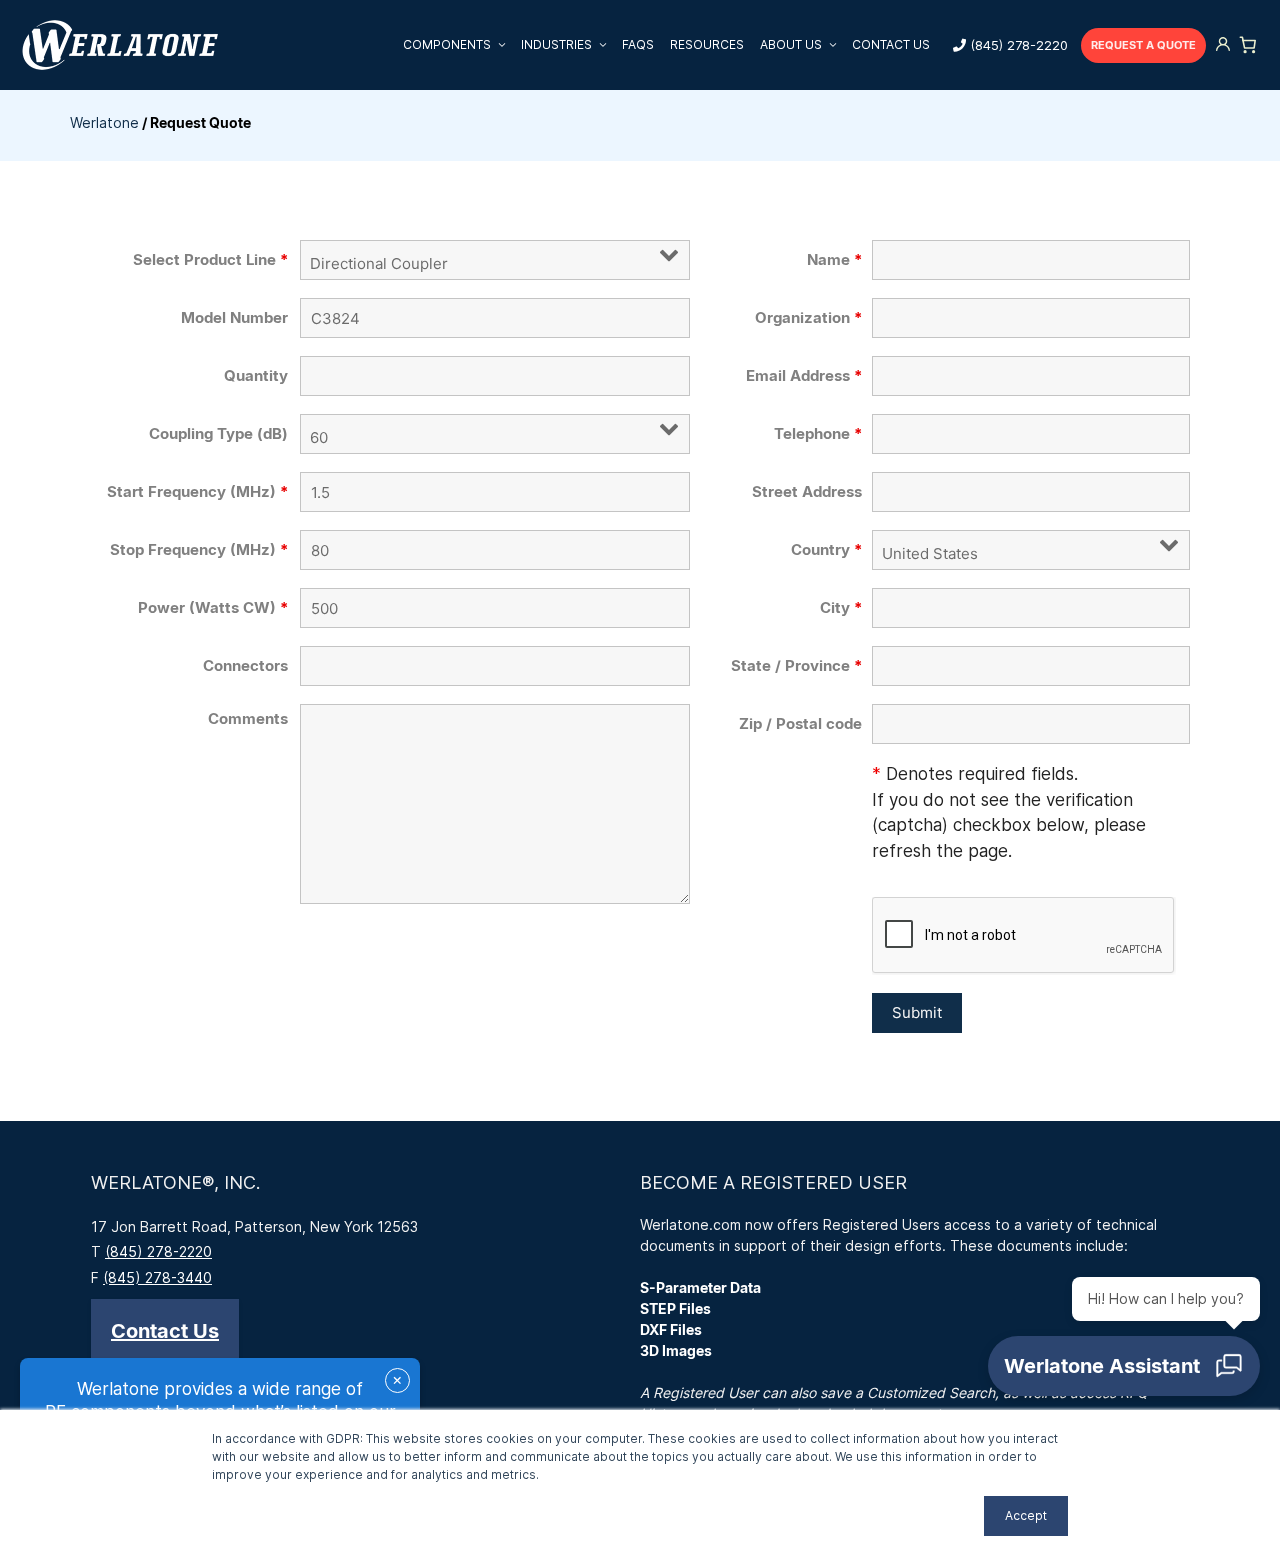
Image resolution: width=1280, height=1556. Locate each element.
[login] (1223, 45)
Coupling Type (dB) (218, 433)
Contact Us (891, 44)
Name (834, 259)
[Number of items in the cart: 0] (1248, 45)
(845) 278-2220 (1019, 45)
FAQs (638, 44)
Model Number (234, 317)
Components (447, 44)
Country (826, 549)
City (841, 607)
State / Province (796, 665)
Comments (248, 718)
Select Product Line (210, 259)
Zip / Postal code (800, 723)
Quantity (256, 375)
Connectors (245, 665)
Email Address (804, 375)
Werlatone (104, 122)
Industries (556, 44)
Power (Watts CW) (213, 607)
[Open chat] (1124, 1366)
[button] (165, 1331)
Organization (808, 317)
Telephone (818, 433)
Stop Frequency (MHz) (199, 549)
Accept (1026, 1515)
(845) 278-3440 (157, 1277)
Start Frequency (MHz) (197, 491)
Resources (707, 44)
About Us (791, 44)
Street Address (807, 491)
